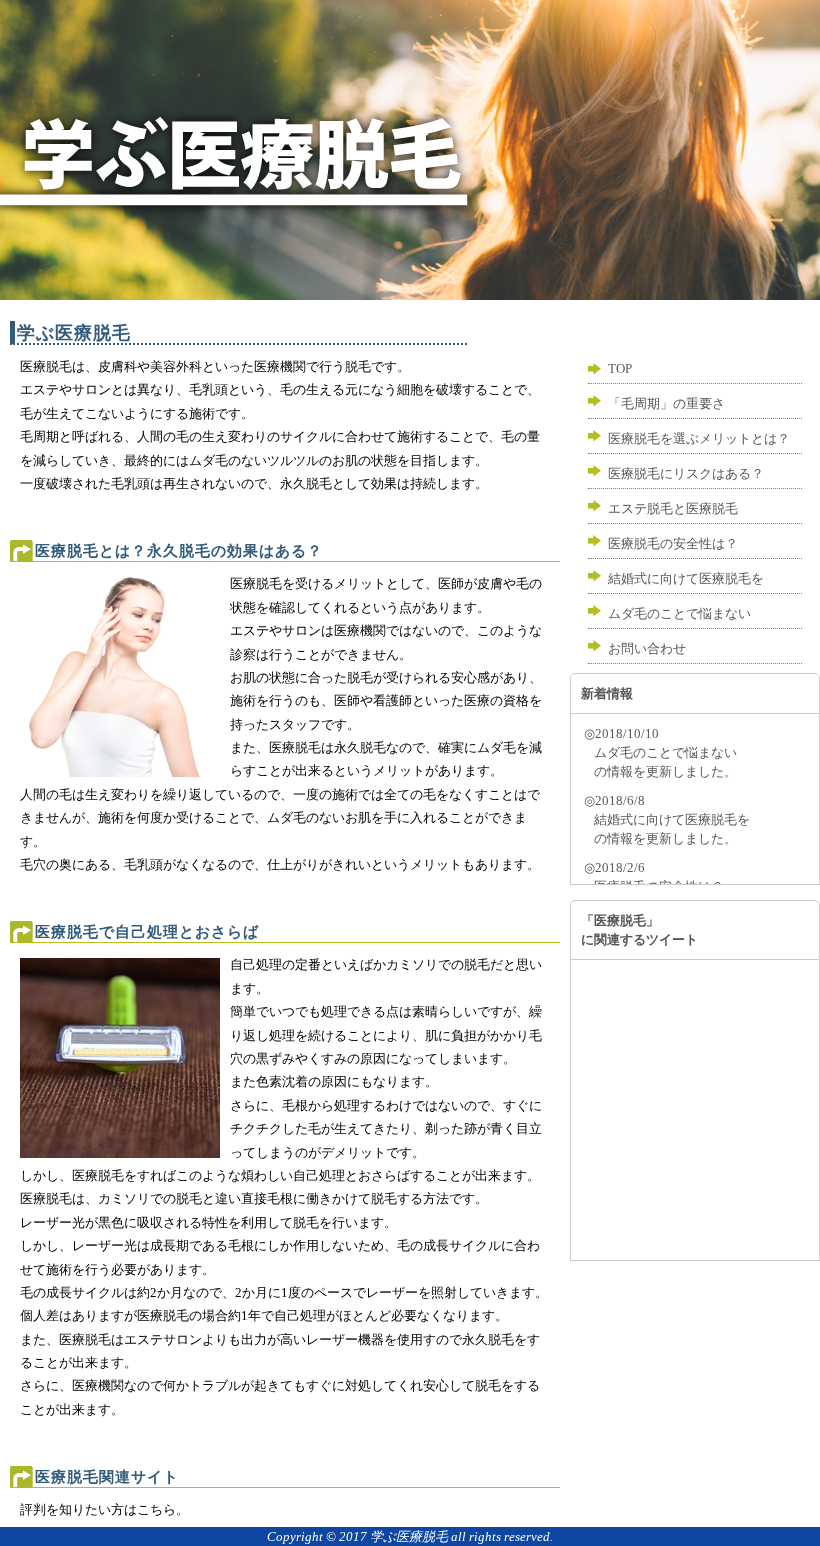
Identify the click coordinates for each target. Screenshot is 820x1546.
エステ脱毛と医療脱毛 (673, 508)
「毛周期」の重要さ (666, 403)
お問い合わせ (647, 648)
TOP (620, 368)
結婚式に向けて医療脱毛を (686, 578)
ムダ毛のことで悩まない (679, 613)
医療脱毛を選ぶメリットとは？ (699, 438)
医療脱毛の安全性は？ (673, 543)
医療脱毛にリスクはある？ (686, 473)
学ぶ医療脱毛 (409, 1536)
